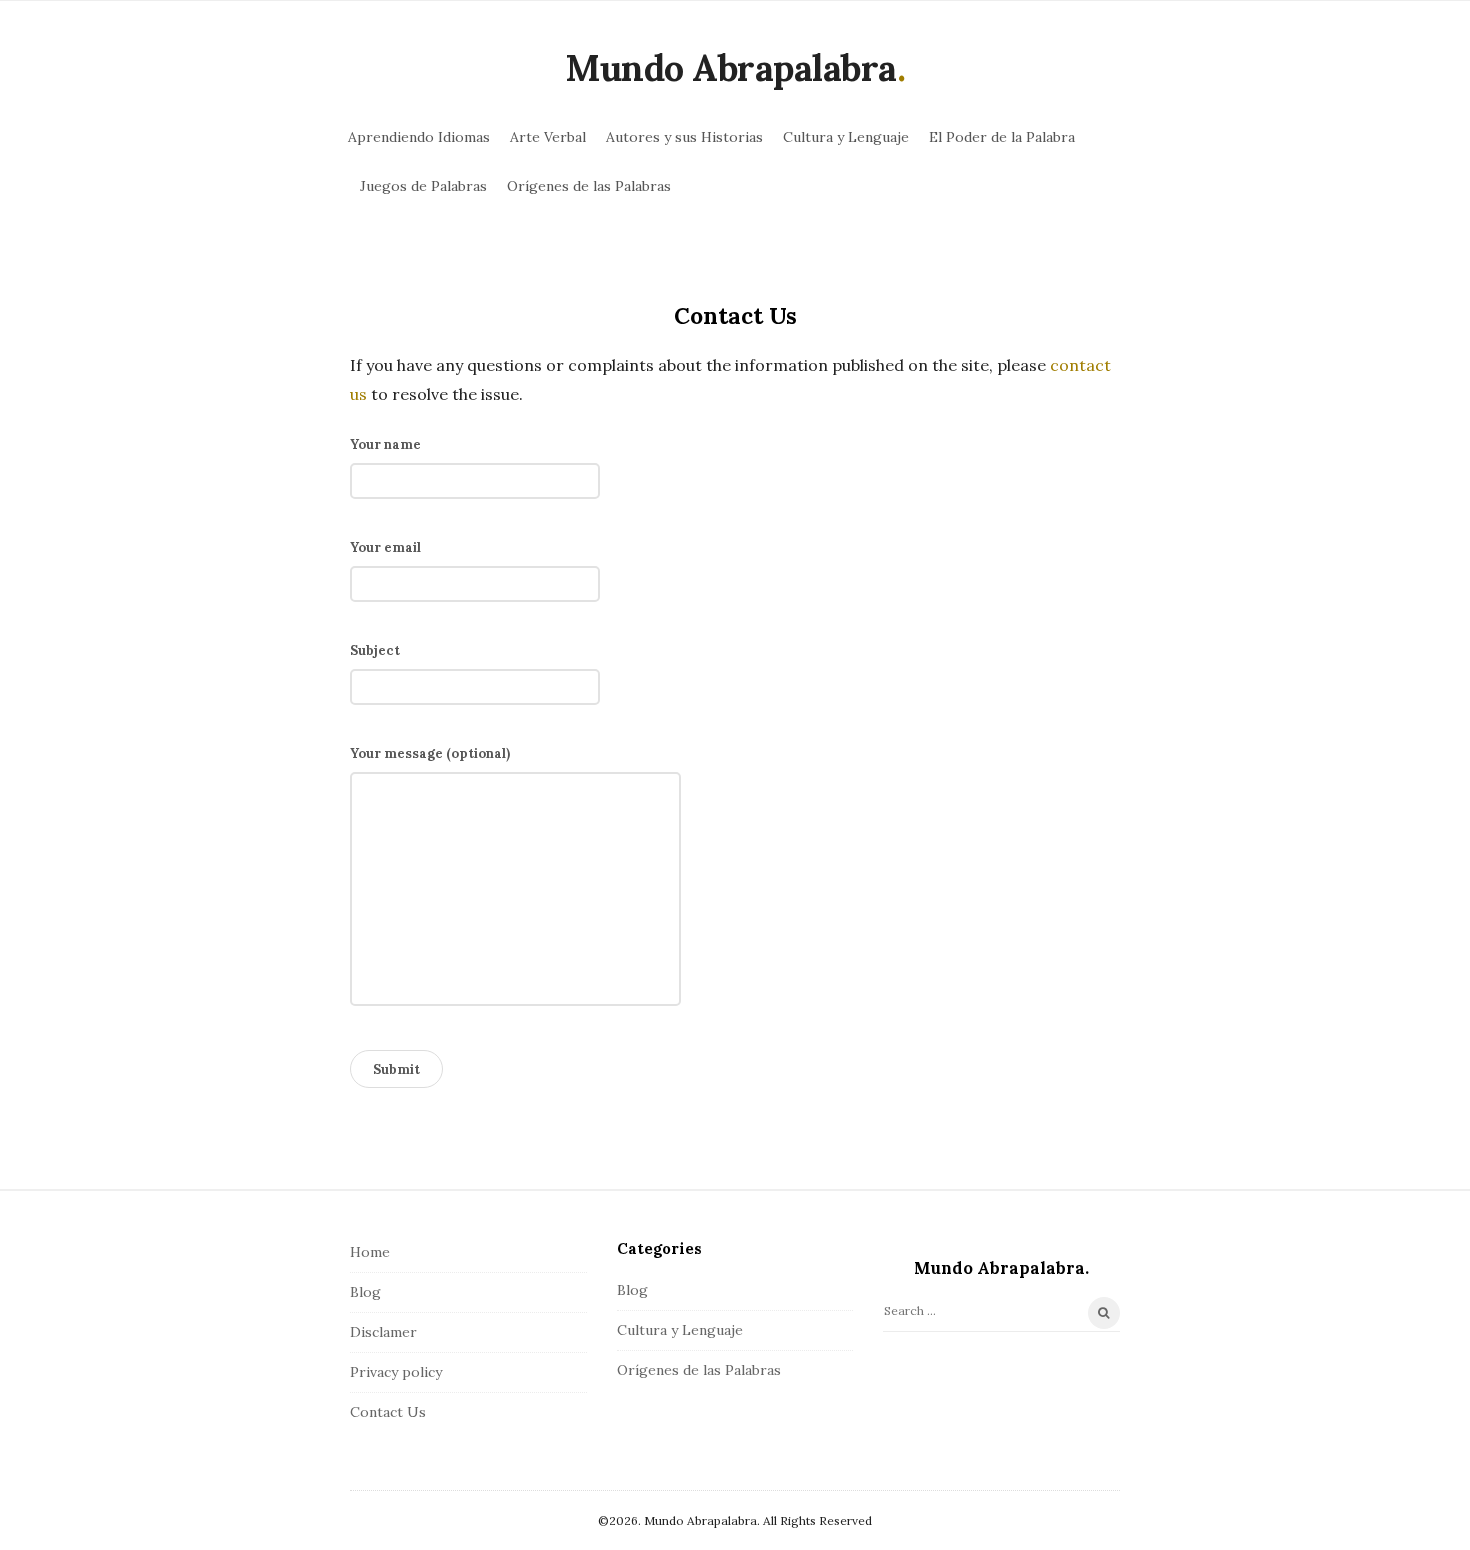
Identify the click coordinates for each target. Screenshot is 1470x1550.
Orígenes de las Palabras (589, 186)
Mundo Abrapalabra (731, 68)
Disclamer (383, 1332)
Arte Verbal (548, 137)
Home (370, 1252)
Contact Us (388, 1412)
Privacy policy (396, 1372)
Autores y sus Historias (684, 137)
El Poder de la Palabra (1002, 137)
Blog (365, 1292)
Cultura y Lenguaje (846, 137)
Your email (385, 547)
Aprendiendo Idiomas (419, 137)
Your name (385, 444)
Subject (375, 650)
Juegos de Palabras (423, 186)
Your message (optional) (430, 753)
